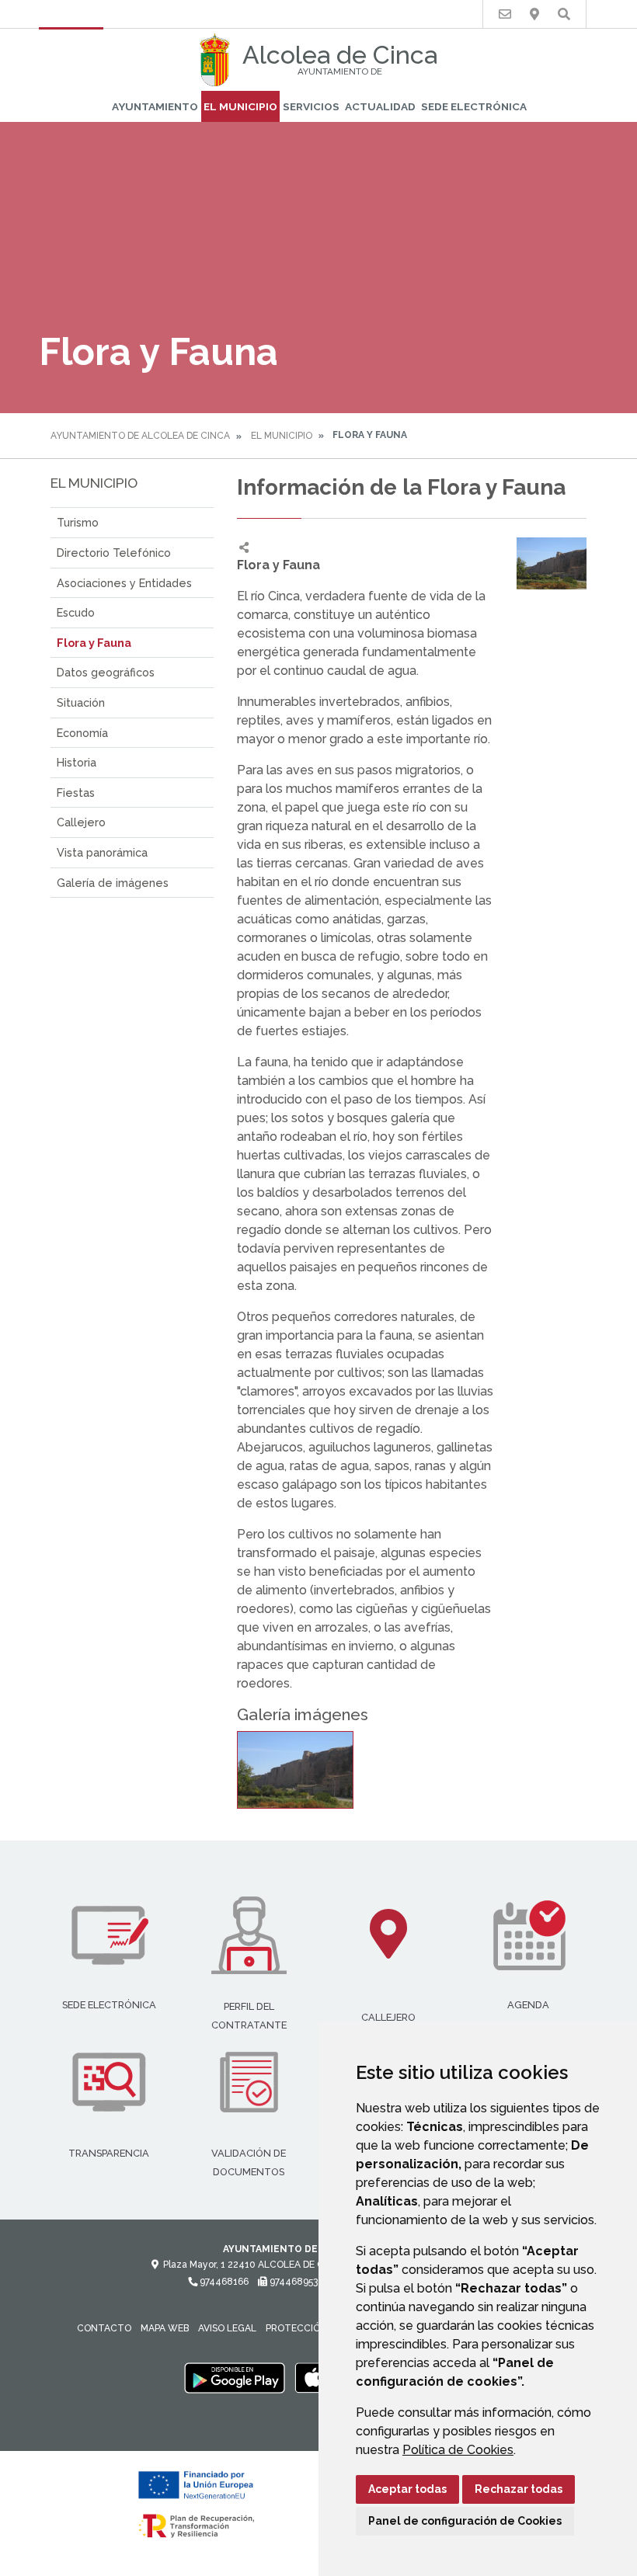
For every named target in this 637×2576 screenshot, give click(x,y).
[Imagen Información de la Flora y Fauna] (552, 564)
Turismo (78, 522)
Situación (81, 702)
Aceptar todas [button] (407, 2489)
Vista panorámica (102, 852)
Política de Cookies (458, 2450)
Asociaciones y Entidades (124, 583)
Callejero (81, 822)
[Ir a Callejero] (534, 14)
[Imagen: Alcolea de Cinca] (295, 1770)
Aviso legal (227, 2328)
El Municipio (240, 106)
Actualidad (380, 106)
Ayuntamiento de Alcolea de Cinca (140, 436)
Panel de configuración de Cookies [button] (465, 2521)
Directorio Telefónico (114, 553)
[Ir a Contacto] (505, 14)
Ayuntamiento (155, 106)
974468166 (223, 2282)
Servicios (311, 106)
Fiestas (76, 793)
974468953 (292, 2282)
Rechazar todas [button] (519, 2489)
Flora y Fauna (94, 643)
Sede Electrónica (474, 106)
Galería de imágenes (113, 883)
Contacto (104, 2328)
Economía (82, 733)
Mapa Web (165, 2328)
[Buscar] (564, 14)
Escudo (76, 612)
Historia (77, 762)
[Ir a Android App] (235, 2377)
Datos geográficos (106, 672)
